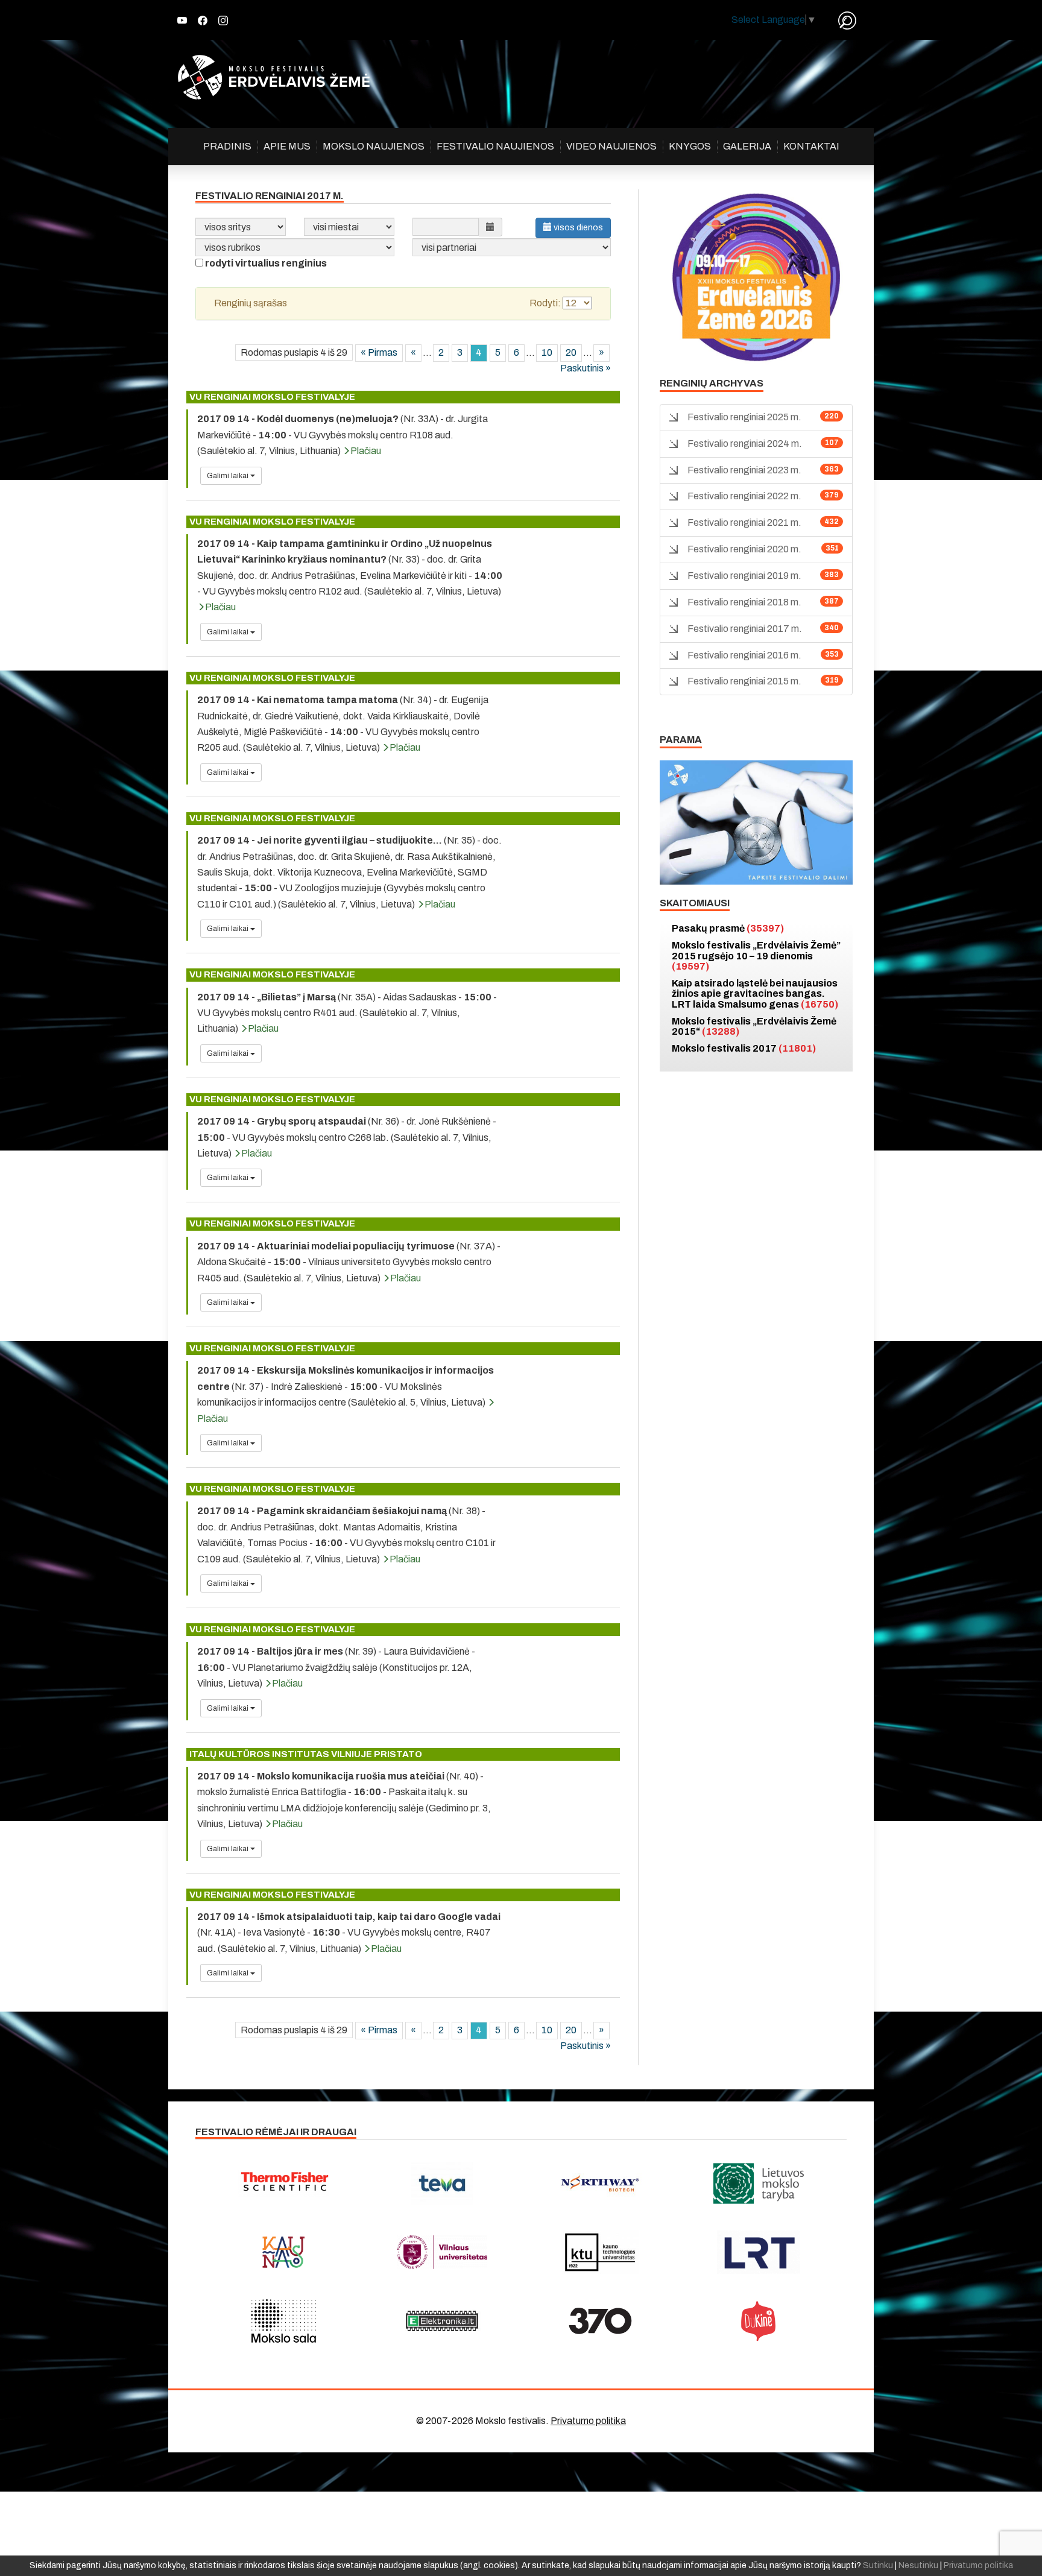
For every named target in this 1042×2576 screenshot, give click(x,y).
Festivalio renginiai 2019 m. (744, 576)
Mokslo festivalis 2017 (744, 1048)
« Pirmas (379, 352)
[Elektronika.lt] (442, 2321)
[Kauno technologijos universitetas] (600, 2252)
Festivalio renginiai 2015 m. (744, 681)
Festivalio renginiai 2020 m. (744, 549)
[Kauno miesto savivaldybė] (284, 2252)
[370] (600, 2321)
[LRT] (759, 2252)
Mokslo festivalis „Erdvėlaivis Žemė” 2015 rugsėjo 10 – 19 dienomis (756, 956)
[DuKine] (759, 2321)
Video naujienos (611, 146)
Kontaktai (811, 146)
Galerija (747, 146)
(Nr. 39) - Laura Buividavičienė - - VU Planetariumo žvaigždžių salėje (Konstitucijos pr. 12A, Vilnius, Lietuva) (336, 1667)
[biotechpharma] (600, 2183)
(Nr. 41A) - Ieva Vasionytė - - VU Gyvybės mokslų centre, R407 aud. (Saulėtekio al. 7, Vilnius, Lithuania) (349, 1933)
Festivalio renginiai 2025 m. (744, 417)
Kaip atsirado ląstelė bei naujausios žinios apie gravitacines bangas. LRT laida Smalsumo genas (755, 994)
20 (571, 352)
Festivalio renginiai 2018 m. (744, 602)
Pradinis (227, 146)
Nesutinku (918, 2565)
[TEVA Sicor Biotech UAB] (442, 2183)
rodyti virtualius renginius (266, 263)
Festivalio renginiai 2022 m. (744, 496)
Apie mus (287, 146)
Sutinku (878, 2565)
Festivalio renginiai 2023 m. (744, 470)
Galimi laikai (229, 476)
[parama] (756, 822)
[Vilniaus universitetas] (442, 2252)
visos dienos (577, 228)
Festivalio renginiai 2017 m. (745, 629)
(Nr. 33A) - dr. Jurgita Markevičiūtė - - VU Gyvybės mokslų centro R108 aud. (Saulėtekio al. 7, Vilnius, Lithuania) (343, 435)
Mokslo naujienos (374, 146)
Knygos (690, 146)
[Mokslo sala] (284, 2321)
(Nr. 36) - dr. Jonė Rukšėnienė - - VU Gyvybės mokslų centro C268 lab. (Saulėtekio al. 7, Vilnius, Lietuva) (347, 1137)
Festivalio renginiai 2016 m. (744, 655)
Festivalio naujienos (495, 146)
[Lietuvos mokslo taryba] (759, 2183)
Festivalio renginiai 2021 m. (744, 522)
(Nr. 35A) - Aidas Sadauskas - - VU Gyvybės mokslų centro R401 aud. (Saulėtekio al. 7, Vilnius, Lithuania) (347, 1013)
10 (547, 352)
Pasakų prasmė (728, 928)
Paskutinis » (586, 368)
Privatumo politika (588, 2421)
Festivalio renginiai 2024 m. (745, 444)
